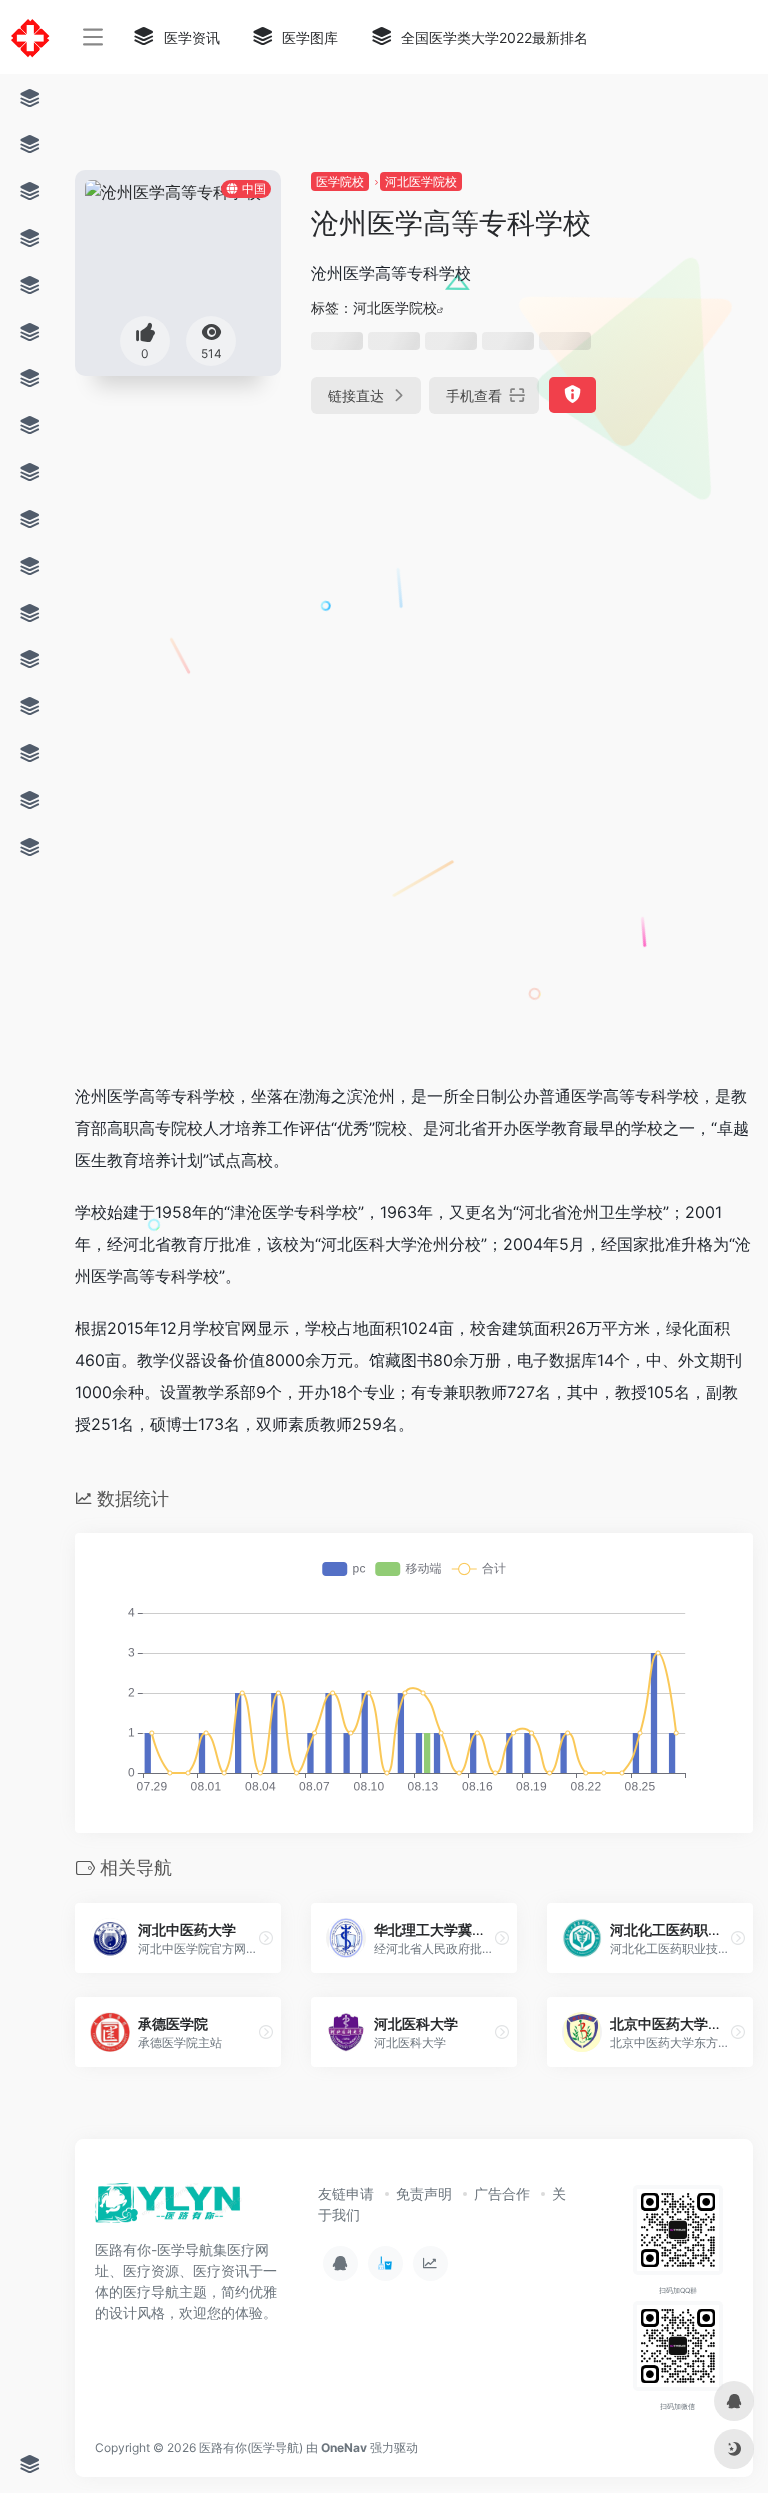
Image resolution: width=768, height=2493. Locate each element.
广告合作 (502, 2193)
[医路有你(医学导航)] (168, 2209)
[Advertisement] (334, 588)
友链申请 (346, 2193)
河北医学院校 (421, 181)
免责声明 (424, 2193)
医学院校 (340, 181)
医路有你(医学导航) (251, 2447)
